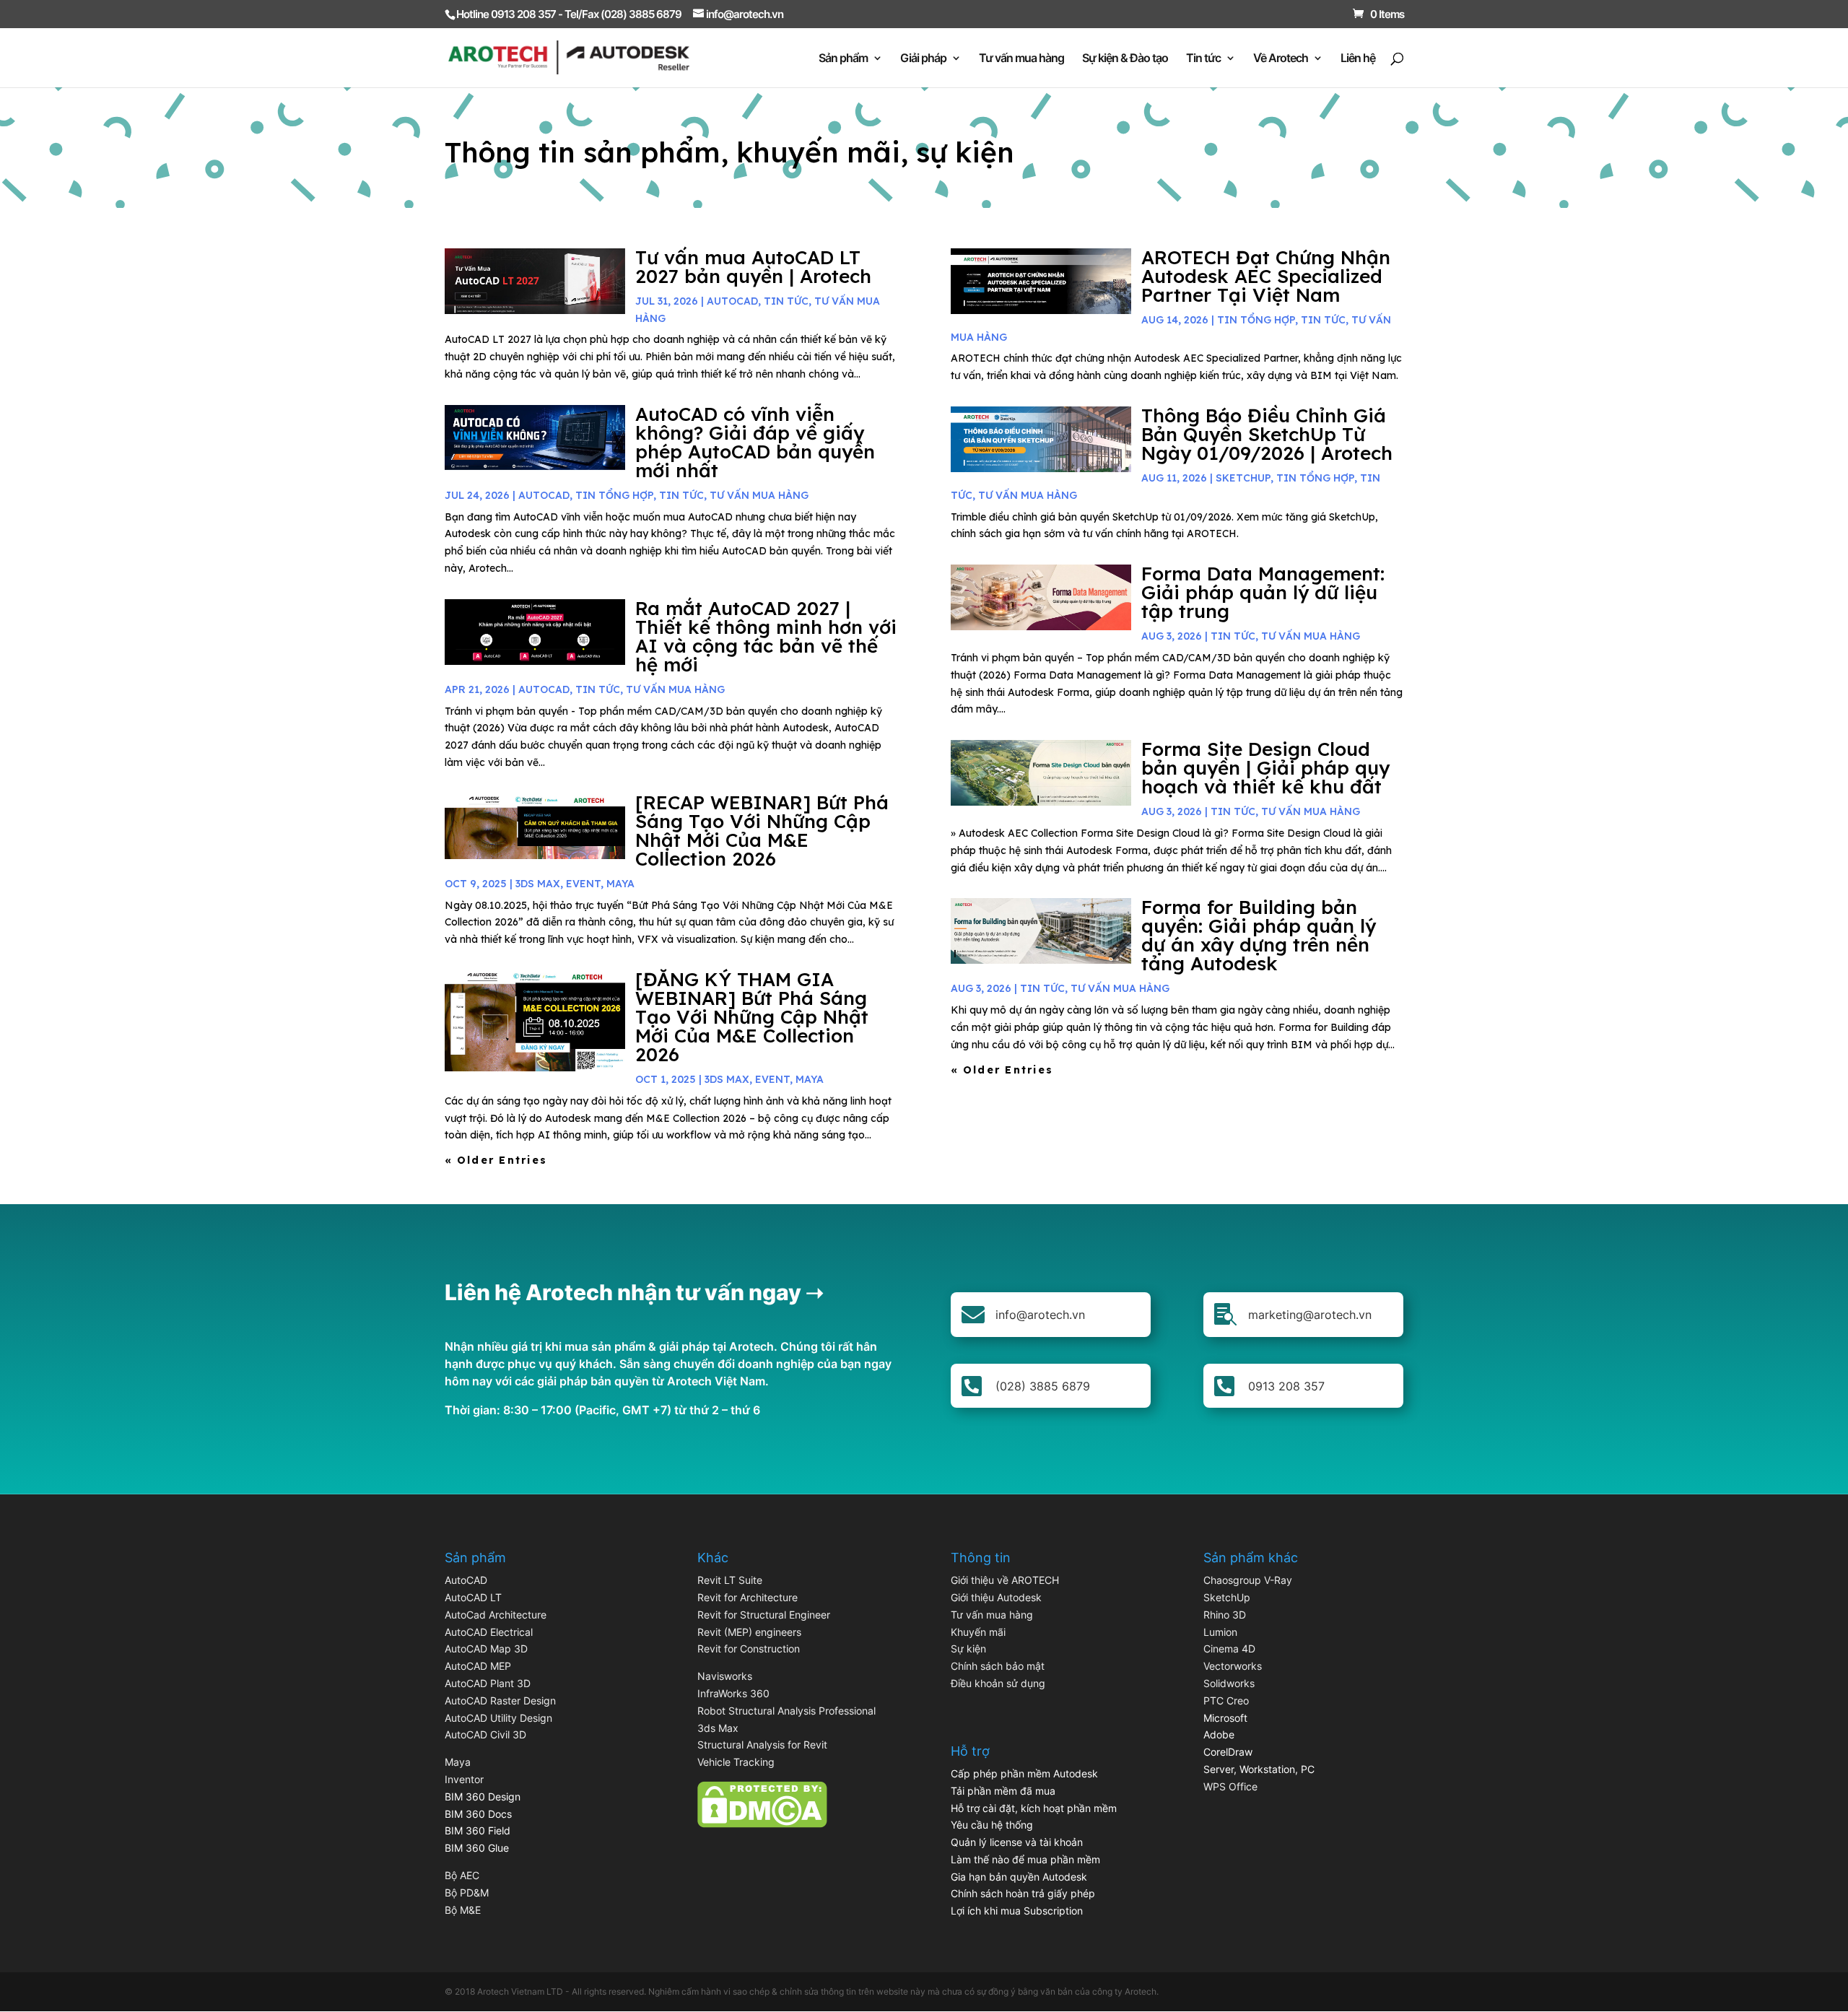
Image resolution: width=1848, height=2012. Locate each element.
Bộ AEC (462, 1875)
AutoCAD (732, 301)
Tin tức (1203, 59)
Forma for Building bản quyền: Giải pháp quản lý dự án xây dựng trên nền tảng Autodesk (1259, 935)
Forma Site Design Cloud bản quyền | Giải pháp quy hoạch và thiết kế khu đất (1265, 768)
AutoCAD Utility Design (498, 1718)
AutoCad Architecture (496, 1615)
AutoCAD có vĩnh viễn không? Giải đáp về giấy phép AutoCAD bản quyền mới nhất (755, 442)
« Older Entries (496, 1160)
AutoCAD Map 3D (486, 1649)
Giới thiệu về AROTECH (1005, 1580)
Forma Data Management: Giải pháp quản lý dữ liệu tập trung (1263, 592)
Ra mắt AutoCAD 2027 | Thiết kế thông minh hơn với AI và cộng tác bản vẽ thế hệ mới (766, 636)
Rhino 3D (1225, 1615)
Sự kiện (968, 1649)
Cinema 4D (1229, 1649)
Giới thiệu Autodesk (996, 1597)
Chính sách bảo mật (998, 1666)
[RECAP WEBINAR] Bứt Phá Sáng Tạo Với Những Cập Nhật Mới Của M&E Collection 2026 (762, 831)
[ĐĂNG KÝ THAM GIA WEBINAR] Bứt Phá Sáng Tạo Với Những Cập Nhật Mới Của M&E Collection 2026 (752, 1017)
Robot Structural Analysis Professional (786, 1711)
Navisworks (725, 1676)
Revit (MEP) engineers (749, 1632)
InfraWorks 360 (733, 1693)
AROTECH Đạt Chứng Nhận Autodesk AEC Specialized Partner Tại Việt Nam (1266, 276)
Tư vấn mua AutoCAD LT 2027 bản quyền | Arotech (753, 267)
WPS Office (1230, 1786)
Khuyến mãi (978, 1632)
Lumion (1220, 1632)
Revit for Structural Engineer (764, 1615)
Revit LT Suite (730, 1580)
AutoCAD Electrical (489, 1632)
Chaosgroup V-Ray (1248, 1580)
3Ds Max (538, 884)
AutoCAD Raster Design (500, 1700)
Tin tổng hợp (614, 495)
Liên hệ (1358, 59)
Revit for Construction (749, 1649)
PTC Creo (1226, 1700)
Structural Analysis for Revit (762, 1745)
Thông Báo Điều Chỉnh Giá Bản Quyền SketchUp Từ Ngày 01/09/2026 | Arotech (1267, 434)
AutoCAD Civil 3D (485, 1734)
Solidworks (1229, 1683)
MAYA (620, 884)
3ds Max (718, 1728)
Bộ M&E (463, 1910)
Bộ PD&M (467, 1893)
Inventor (464, 1779)
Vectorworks (1233, 1666)
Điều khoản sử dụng (998, 1683)
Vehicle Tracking (736, 1762)
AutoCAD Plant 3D (488, 1683)
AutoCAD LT (473, 1597)
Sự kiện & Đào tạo (1125, 59)
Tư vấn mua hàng (1021, 59)
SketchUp (1243, 478)
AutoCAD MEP (478, 1666)
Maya (458, 1762)
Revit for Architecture (748, 1597)
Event (583, 884)
